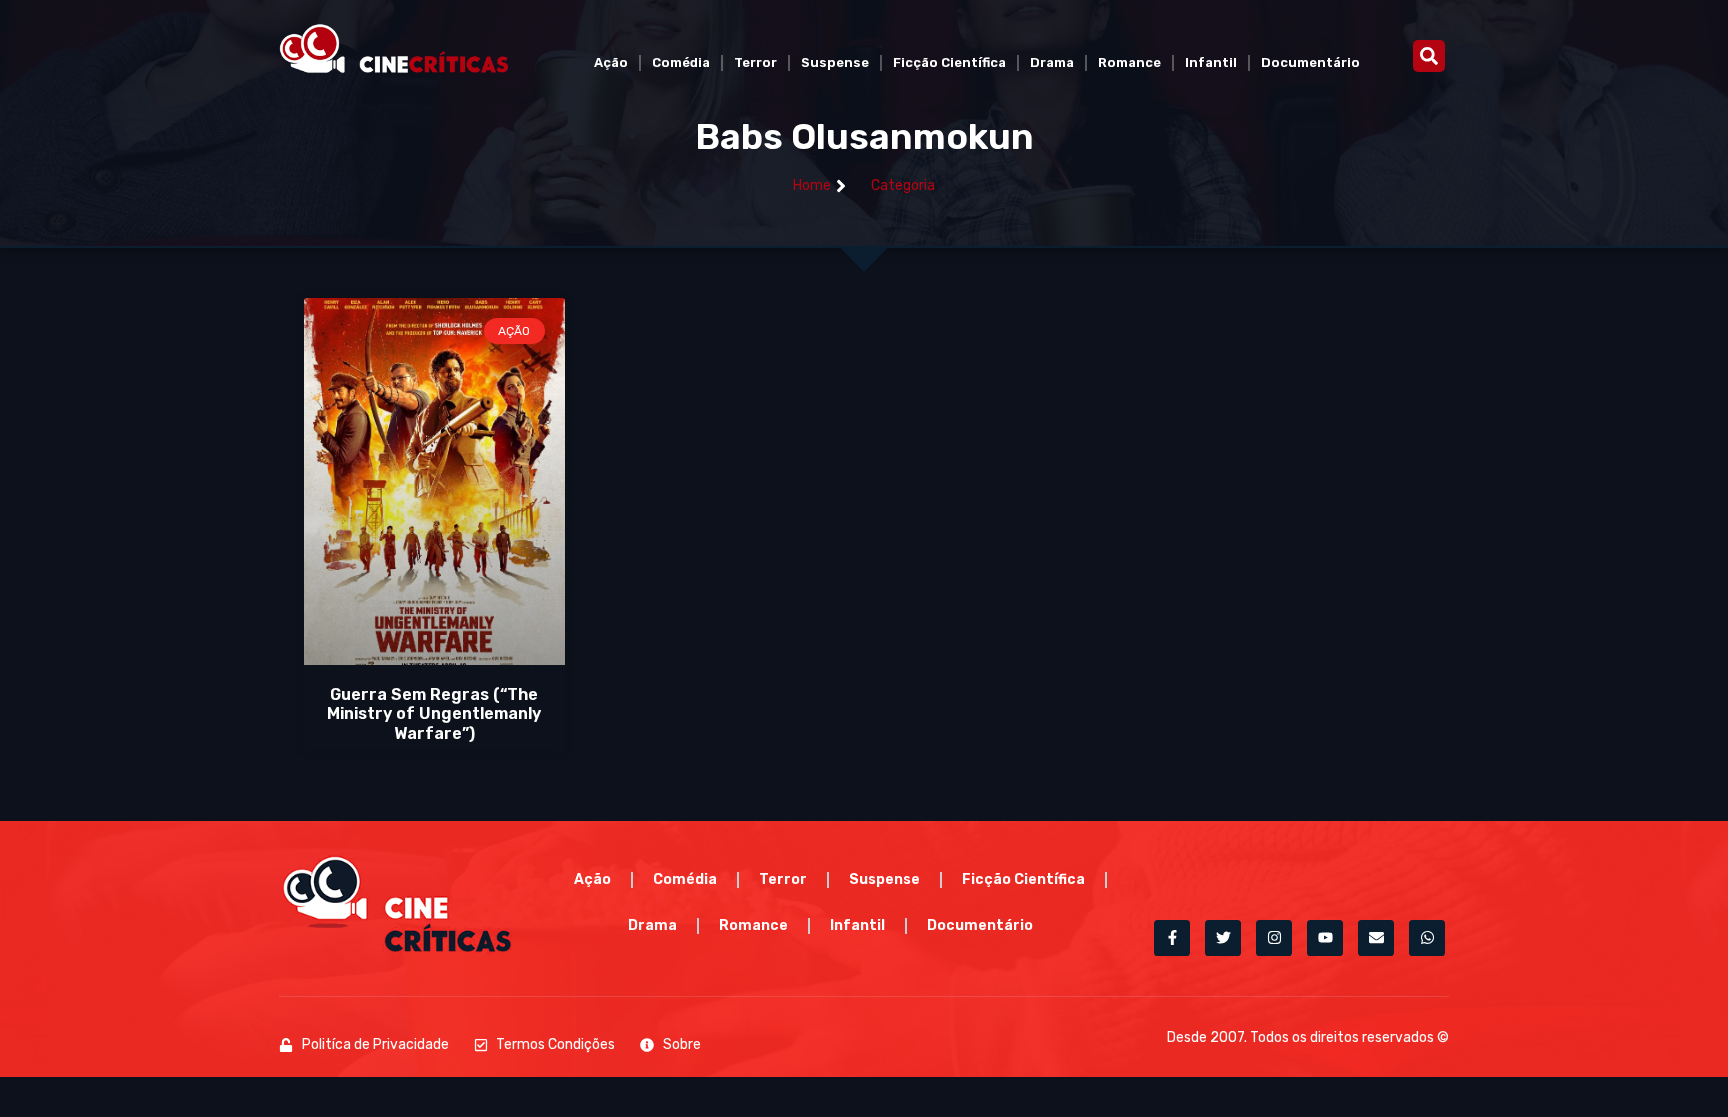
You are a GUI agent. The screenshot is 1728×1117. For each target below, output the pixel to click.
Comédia (681, 62)
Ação (611, 62)
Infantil (1211, 62)
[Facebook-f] (1172, 938)
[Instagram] (1274, 938)
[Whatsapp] (1427, 938)
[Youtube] (1325, 938)
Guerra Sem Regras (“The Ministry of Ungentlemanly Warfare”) (434, 713)
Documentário (1310, 62)
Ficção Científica (949, 62)
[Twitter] (1223, 938)
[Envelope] (1376, 938)
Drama (1052, 62)
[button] (1429, 56)
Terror (755, 62)
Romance (1129, 62)
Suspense (835, 62)
